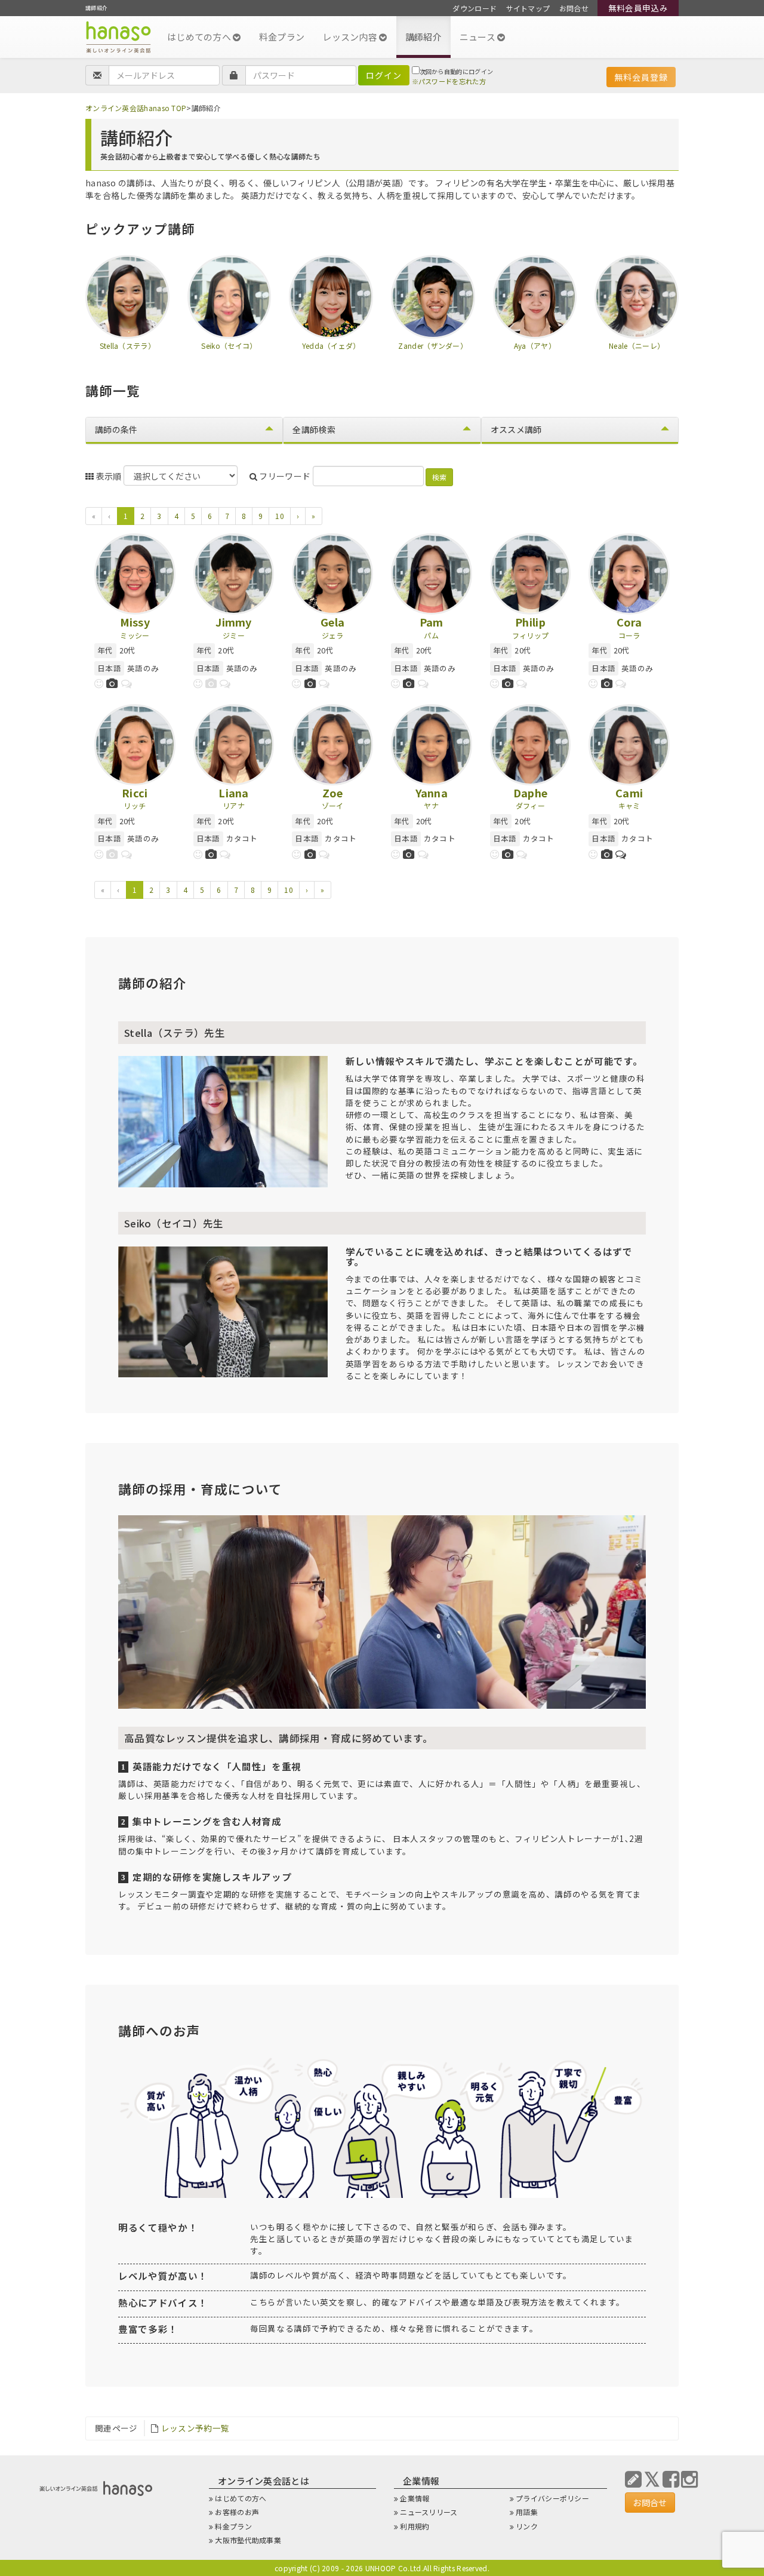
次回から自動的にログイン (457, 71)
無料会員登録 (641, 77)
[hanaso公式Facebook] (671, 2478)
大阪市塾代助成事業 (248, 2540)
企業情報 (415, 2498)
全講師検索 (314, 429)
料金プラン (282, 37)
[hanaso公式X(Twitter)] (652, 2478)
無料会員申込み (638, 8)
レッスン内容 (351, 37)
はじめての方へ (200, 37)
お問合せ (574, 8)
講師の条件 (116, 429)
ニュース (479, 37)
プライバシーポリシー (552, 2498)
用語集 (527, 2512)
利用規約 (415, 2526)
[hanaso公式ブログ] (633, 2478)
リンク (527, 2526)
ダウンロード (475, 8)
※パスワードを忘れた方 (449, 81)
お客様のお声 (237, 2512)
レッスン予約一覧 (195, 2428)
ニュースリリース (429, 2512)
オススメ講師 (516, 429)
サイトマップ (528, 8)
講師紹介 (423, 37)
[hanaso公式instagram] (689, 2478)
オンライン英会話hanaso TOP (136, 108)
